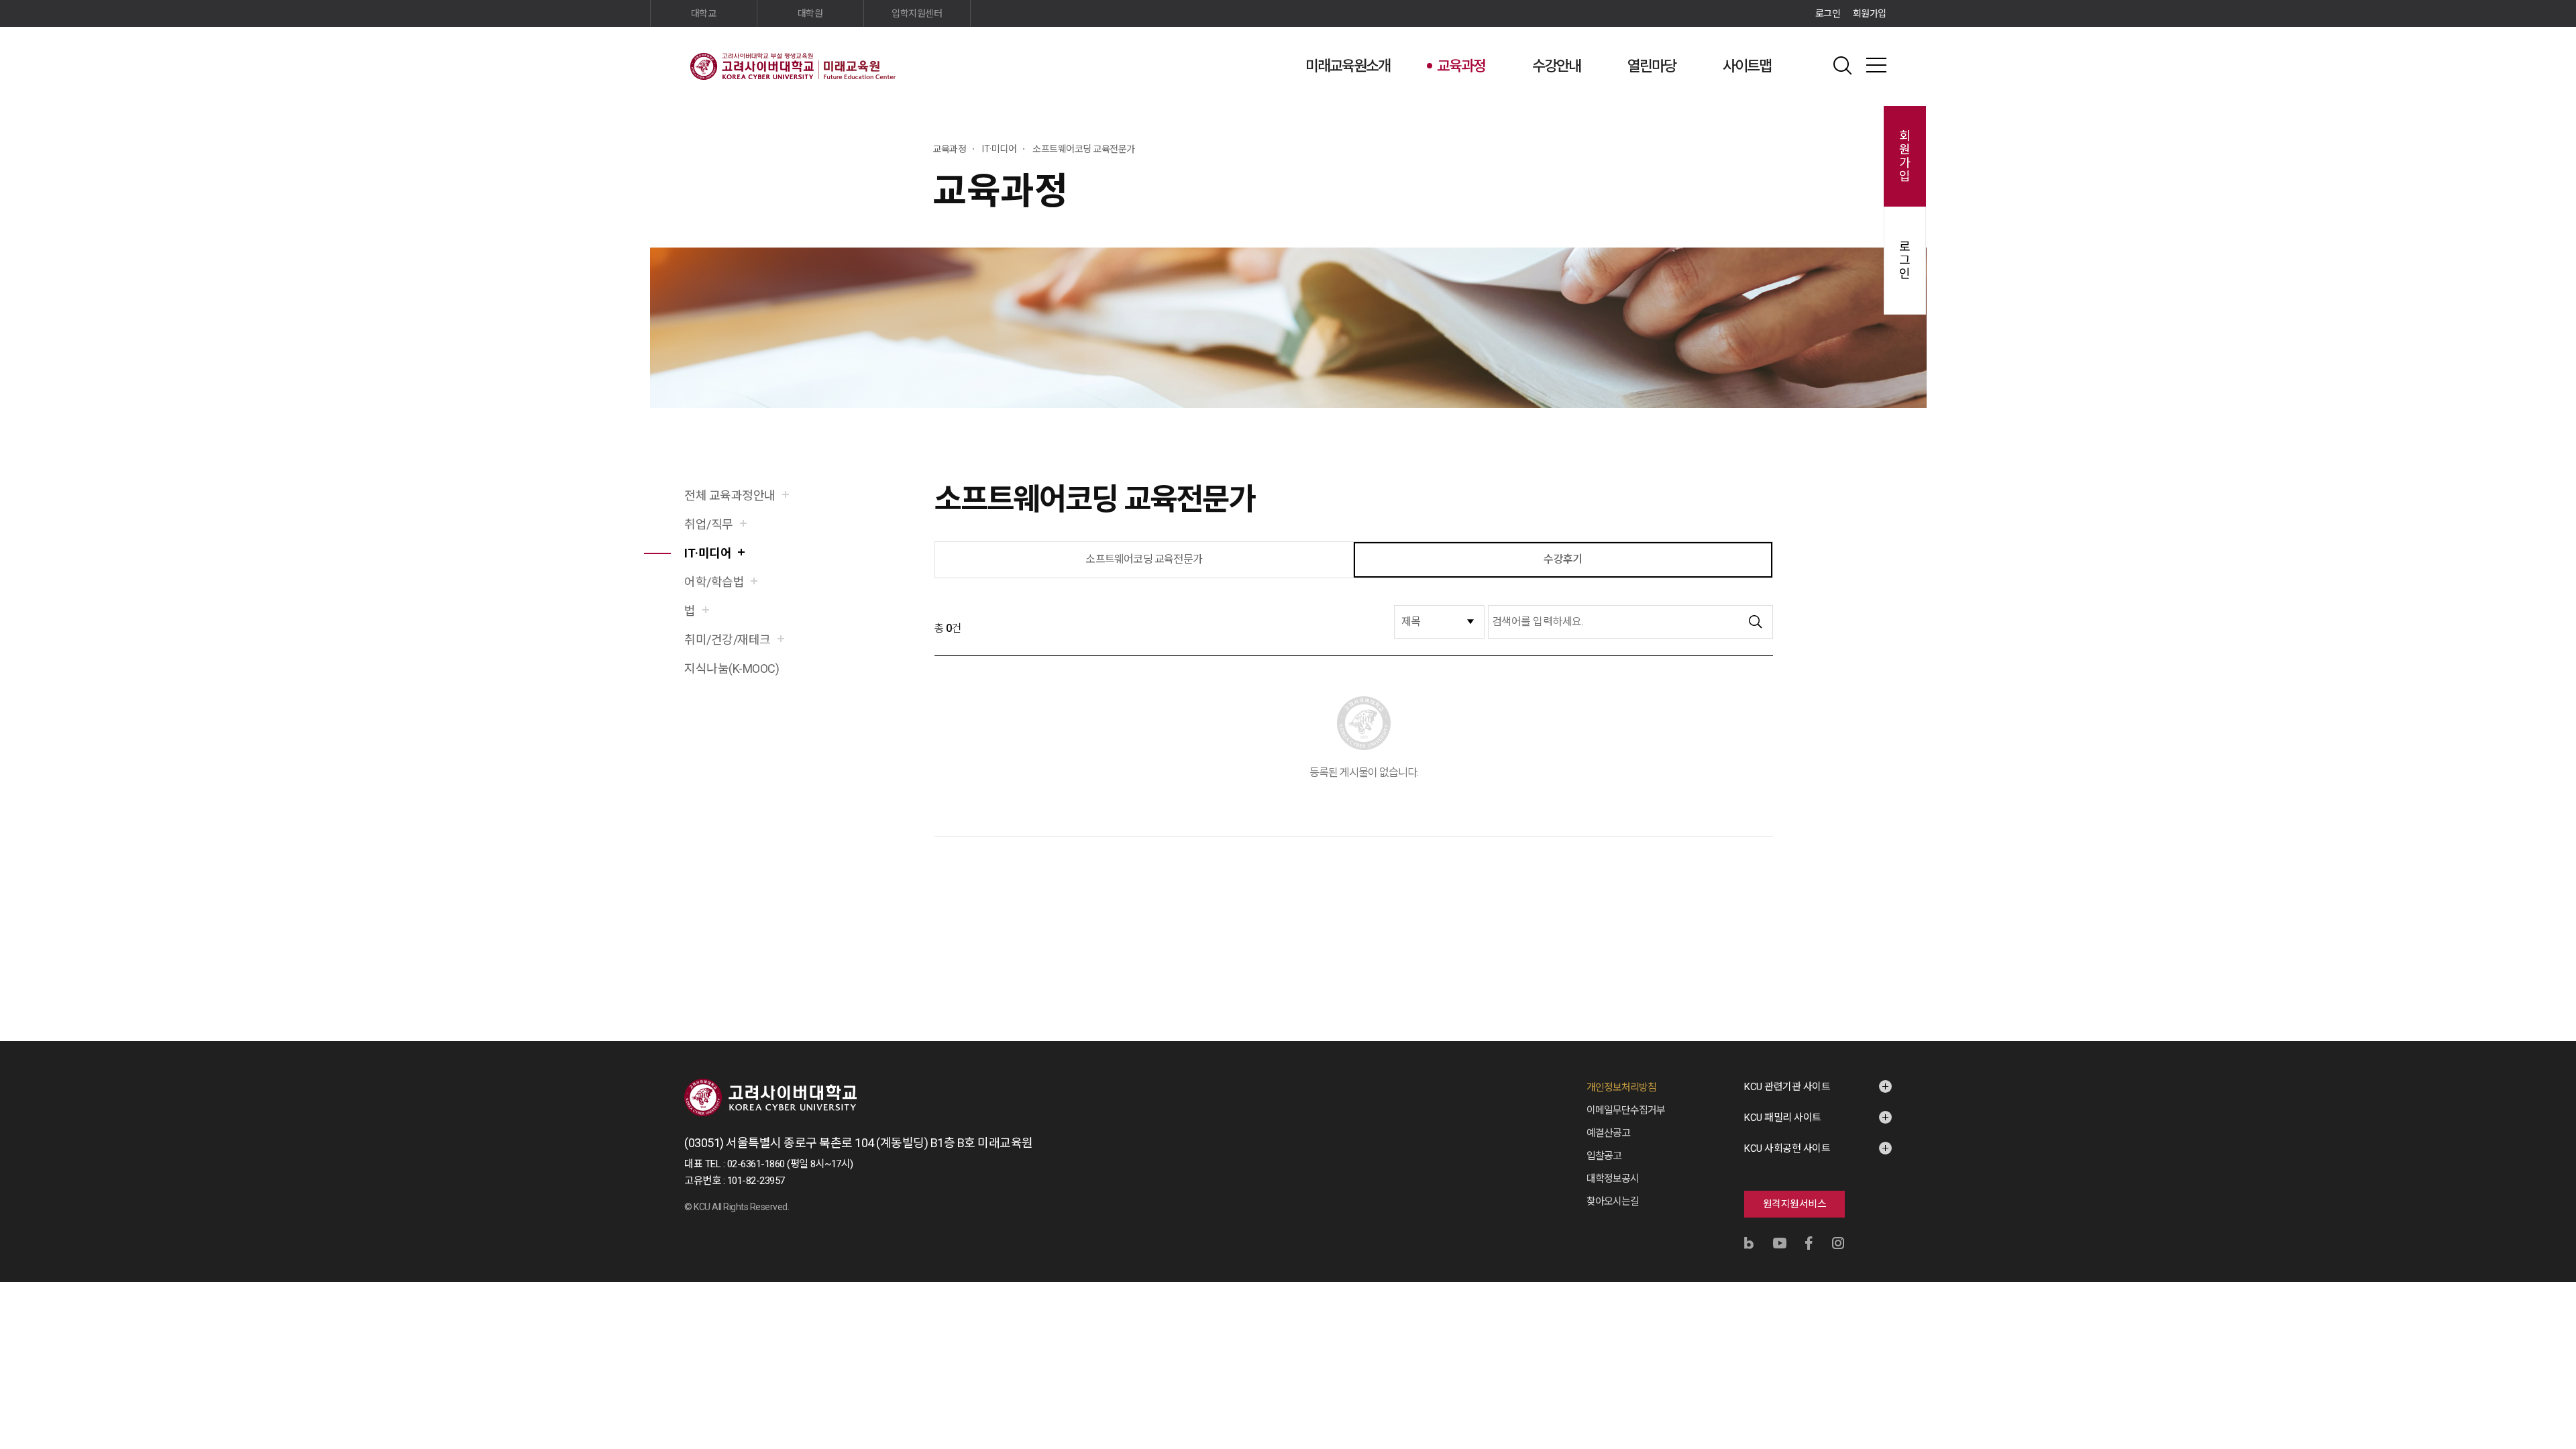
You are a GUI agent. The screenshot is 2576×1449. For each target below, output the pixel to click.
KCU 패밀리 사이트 (1783, 1118)
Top (1899, 1294)
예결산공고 (1608, 1133)
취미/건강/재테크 (728, 640)
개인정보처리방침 (1621, 1087)
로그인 (1828, 13)
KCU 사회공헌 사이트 (1787, 1148)
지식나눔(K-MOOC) (732, 668)
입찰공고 (1604, 1156)
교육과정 (1461, 66)
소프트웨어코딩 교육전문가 (1144, 559)
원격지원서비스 (1795, 1204)
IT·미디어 (708, 553)
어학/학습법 (714, 582)
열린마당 (1652, 66)
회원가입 (1870, 13)
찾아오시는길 (1613, 1201)
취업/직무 (709, 524)
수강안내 (1556, 66)
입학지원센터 (917, 13)
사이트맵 (1747, 66)
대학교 (704, 13)
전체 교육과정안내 (730, 495)
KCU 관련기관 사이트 (1787, 1087)
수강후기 (1563, 559)
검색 (1843, 65)
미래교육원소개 (1348, 66)
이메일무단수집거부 (1626, 1110)
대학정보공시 (1613, 1179)
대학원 (810, 13)
